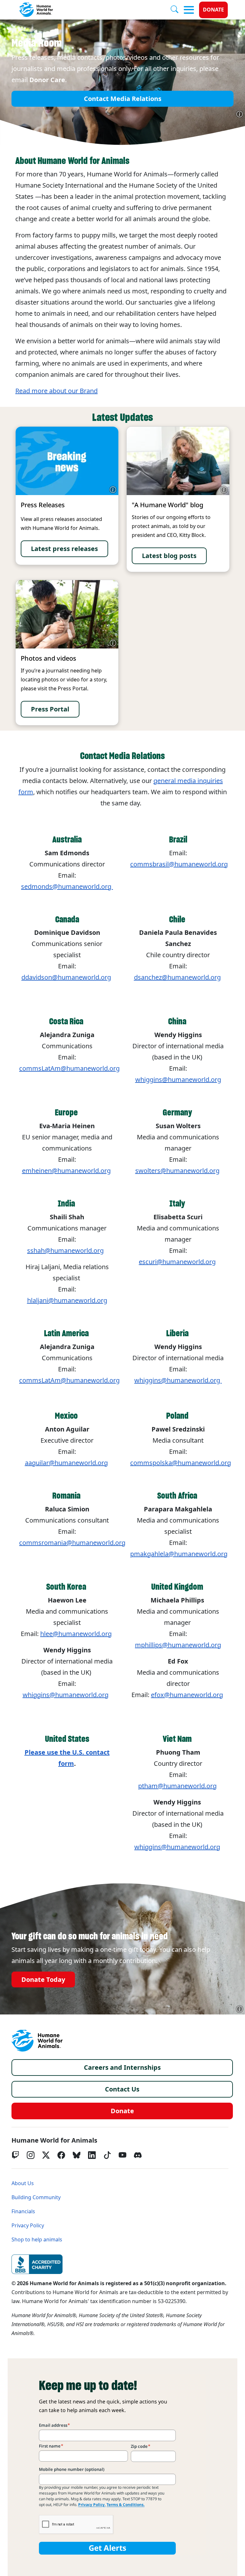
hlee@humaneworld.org (76, 1634)
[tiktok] (107, 2155)
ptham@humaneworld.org (177, 1786)
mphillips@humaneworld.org (178, 1645)
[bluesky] (77, 2155)
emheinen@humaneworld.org (66, 1171)
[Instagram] (31, 2155)
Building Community (36, 2197)
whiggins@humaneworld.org (178, 1380)
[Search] (177, 10)
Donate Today (43, 1979)
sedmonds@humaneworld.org (67, 887)
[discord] (138, 2155)
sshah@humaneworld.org (65, 1251)
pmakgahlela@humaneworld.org (179, 1554)
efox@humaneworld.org (187, 1695)
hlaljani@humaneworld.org (67, 1300)
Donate (213, 10)
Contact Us (122, 2089)
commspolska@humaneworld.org (181, 1463)
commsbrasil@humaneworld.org (179, 864)
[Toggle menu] (189, 10)
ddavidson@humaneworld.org (66, 977)
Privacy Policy (28, 2226)
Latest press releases (64, 549)
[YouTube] (122, 2155)
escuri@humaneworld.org (177, 1262)
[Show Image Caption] (240, 114)
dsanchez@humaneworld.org (177, 977)
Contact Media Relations (123, 99)
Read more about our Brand (56, 391)
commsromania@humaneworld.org (72, 1543)
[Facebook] (61, 2155)
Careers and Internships (122, 2068)
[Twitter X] (46, 2155)
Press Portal (50, 709)
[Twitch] (15, 2155)
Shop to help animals (37, 2240)
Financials (23, 2211)
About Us (23, 2183)
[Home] (37, 2041)
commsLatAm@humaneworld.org (69, 1068)
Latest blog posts (169, 556)
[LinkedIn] (92, 2155)
